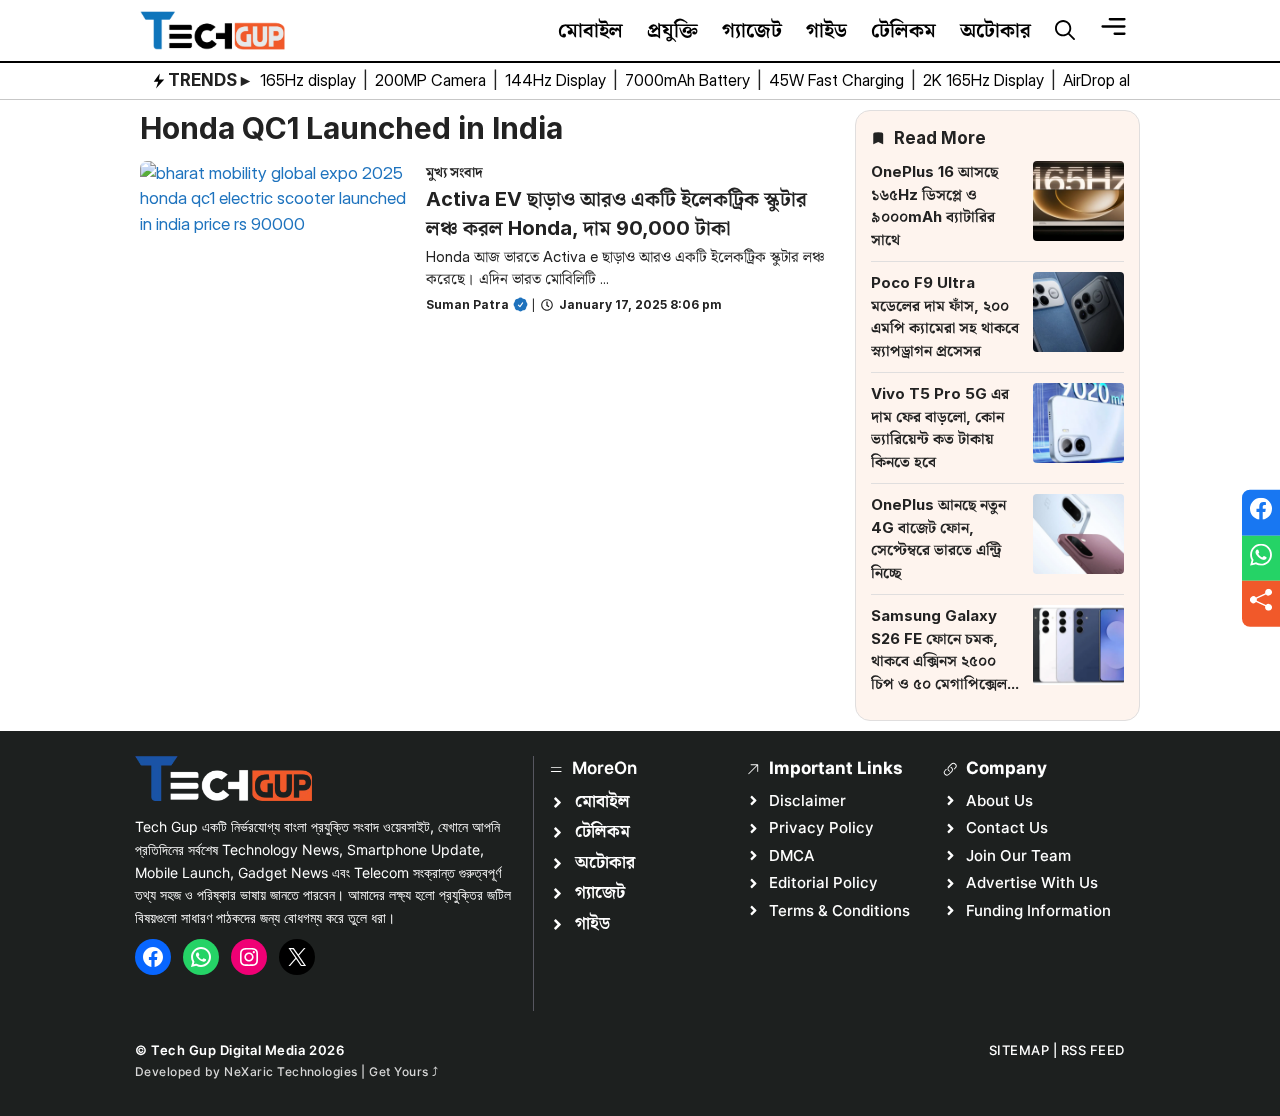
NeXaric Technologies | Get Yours (328, 1071)
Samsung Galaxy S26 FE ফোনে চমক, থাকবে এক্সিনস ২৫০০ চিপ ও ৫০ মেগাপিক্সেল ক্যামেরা (939, 660)
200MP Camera (432, 80)
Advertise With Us (1032, 882)
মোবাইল (590, 30)
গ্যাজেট (752, 30)
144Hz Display (557, 80)
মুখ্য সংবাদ (454, 171)
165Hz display (310, 80)
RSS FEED (1093, 1050)
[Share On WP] (1261, 558)
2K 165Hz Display (985, 80)
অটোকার (995, 30)
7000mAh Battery (689, 80)
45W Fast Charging (838, 80)
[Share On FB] (1261, 513)
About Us (999, 800)
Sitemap (1019, 1050)
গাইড (826, 30)
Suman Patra (467, 304)
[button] (1065, 31)
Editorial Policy (823, 882)
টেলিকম (903, 30)
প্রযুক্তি (672, 30)
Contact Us (1007, 827)
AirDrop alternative (1129, 80)
